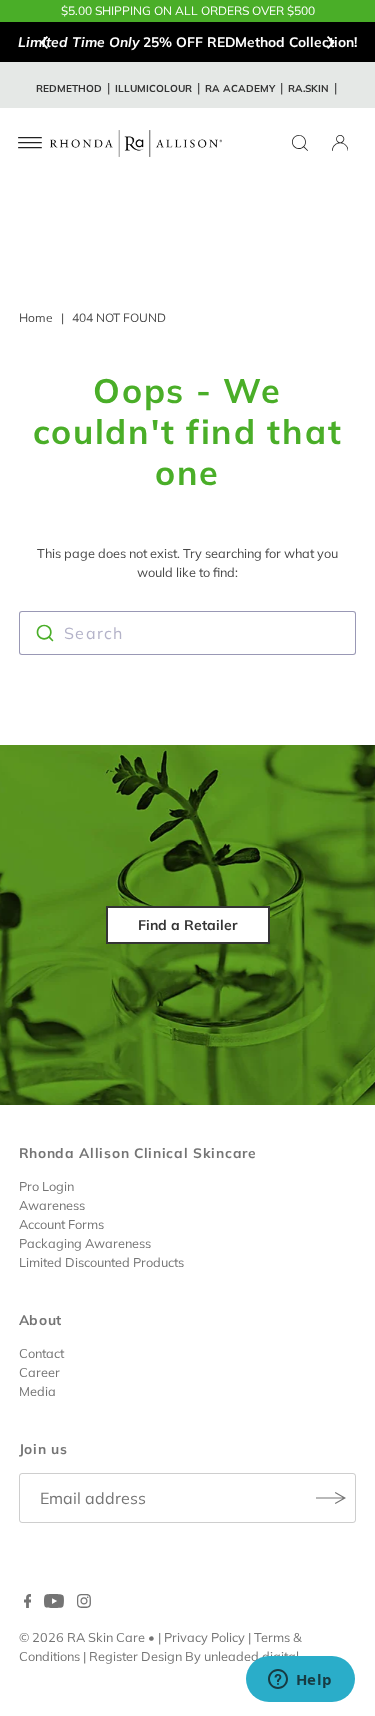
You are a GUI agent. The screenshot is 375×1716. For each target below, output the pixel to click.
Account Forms (61, 1224)
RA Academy (240, 88)
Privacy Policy (204, 1637)
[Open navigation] (30, 143)
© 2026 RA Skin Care (82, 1637)
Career (39, 1372)
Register (113, 1656)
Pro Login (46, 1186)
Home (36, 317)
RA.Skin (308, 88)
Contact (41, 1353)
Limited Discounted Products (101, 1262)
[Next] (330, 42)
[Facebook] (28, 1603)
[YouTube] (54, 1603)
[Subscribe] (331, 1498)
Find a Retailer (188, 925)
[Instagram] (84, 1603)
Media (37, 1391)
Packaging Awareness (85, 1243)
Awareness (52, 1205)
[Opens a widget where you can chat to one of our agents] (300, 1681)
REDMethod (69, 88)
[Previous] (45, 42)
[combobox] (188, 633)
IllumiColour (153, 88)
